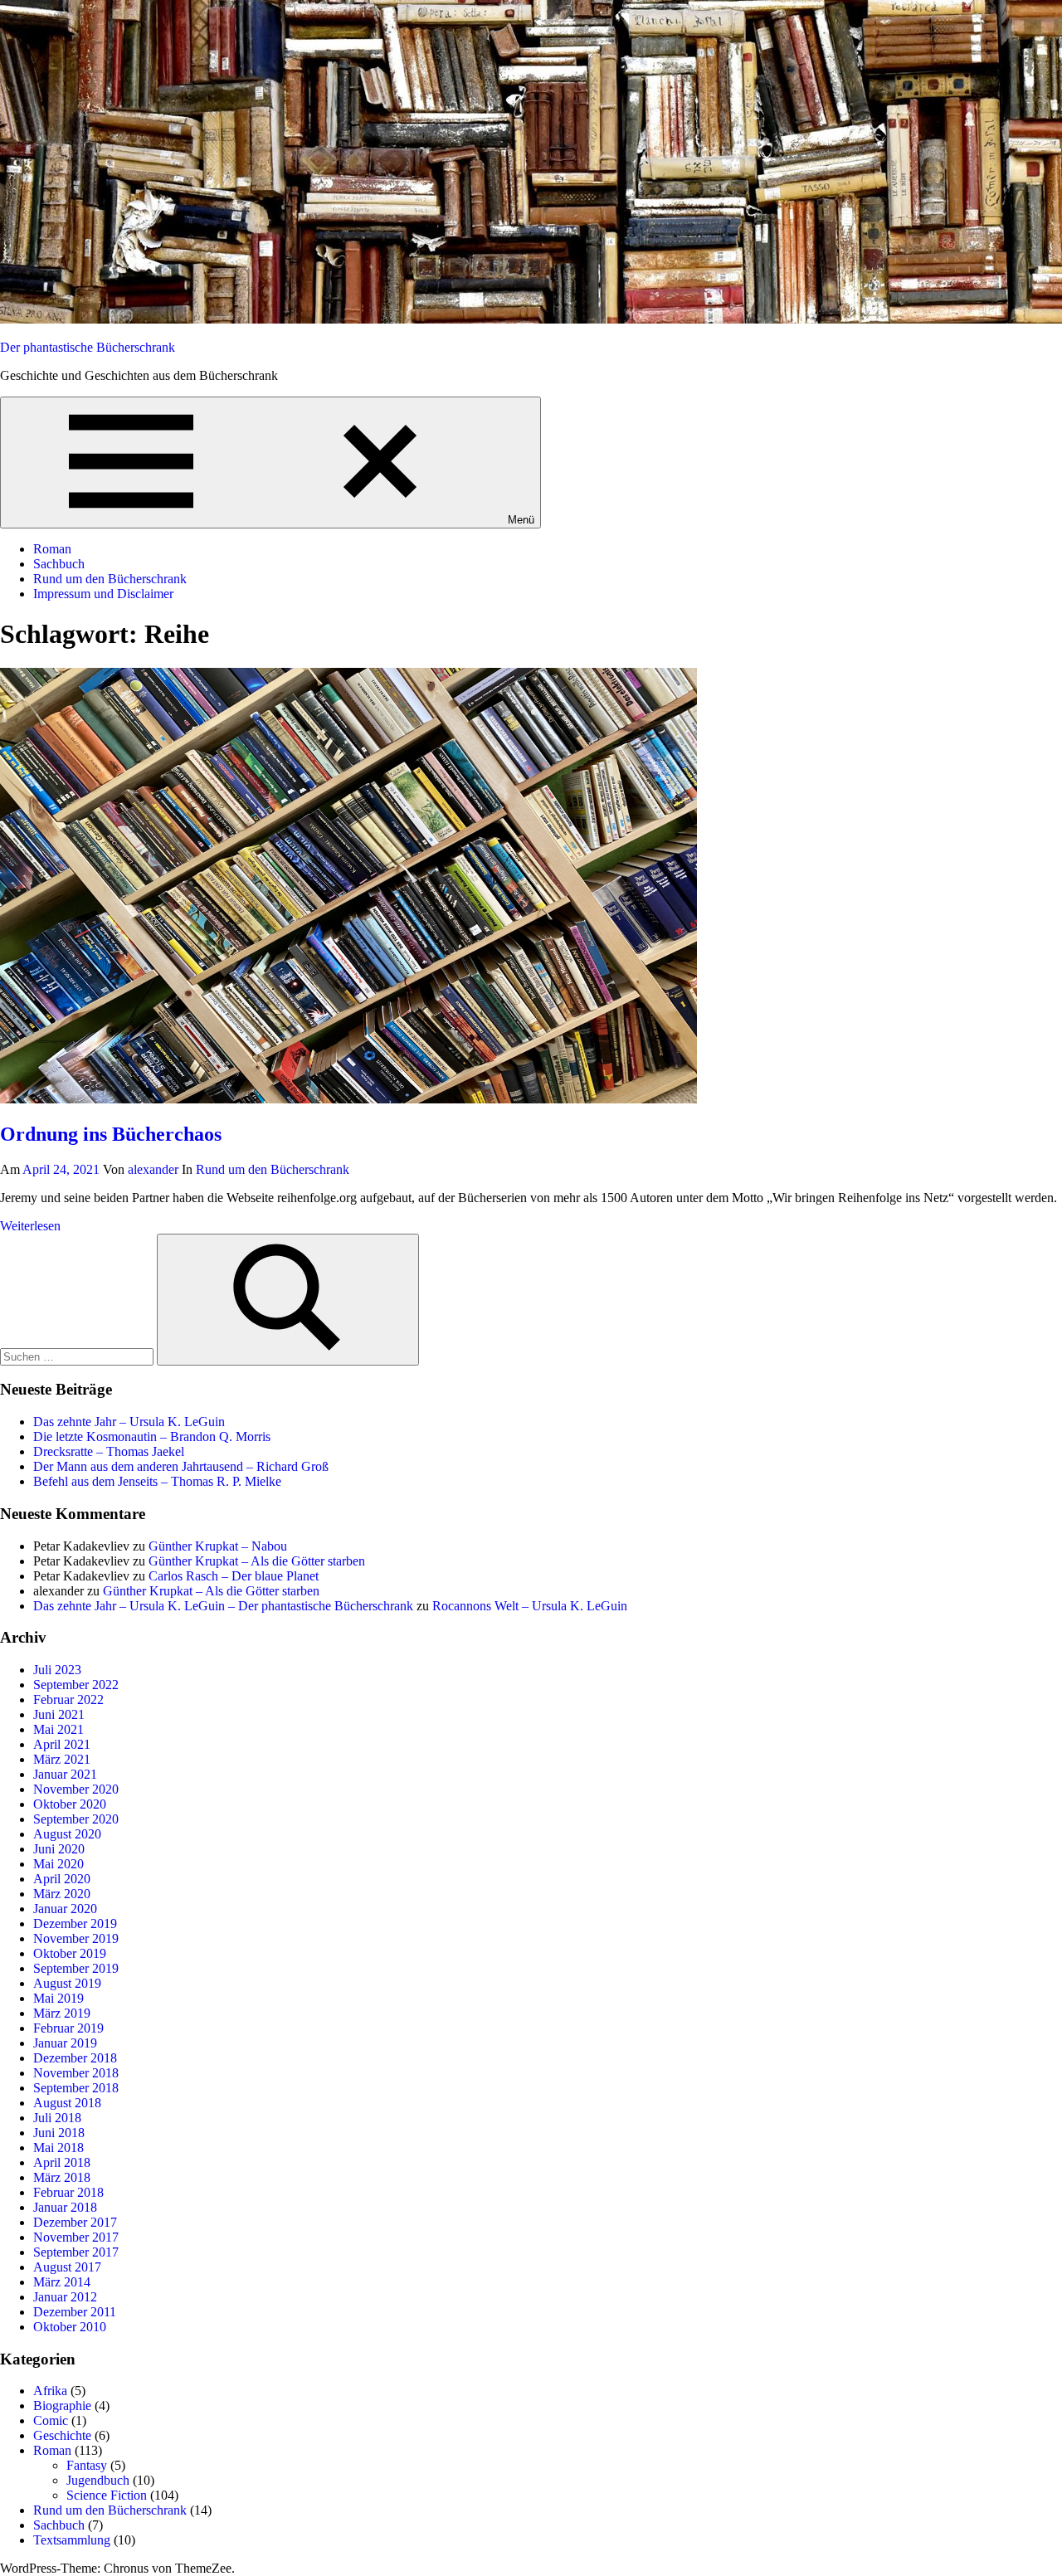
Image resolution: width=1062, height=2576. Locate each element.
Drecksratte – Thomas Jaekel (109, 1451)
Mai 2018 (58, 2147)
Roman (52, 549)
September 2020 (76, 1819)
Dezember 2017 (75, 2222)
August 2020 (67, 1834)
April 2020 (62, 1879)
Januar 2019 (65, 2043)
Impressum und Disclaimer (103, 594)
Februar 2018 (68, 2192)
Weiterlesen (30, 1226)
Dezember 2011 (75, 2312)
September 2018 (76, 2088)
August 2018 (67, 2103)
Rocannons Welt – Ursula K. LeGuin (530, 1606)
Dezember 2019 (75, 1923)
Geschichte (62, 2435)
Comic (51, 2420)
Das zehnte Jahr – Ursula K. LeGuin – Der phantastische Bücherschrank (223, 1606)
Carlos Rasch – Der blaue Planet (234, 1576)
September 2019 (76, 1968)
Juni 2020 (59, 1849)
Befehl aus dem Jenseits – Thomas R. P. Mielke (157, 1481)
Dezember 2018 (75, 2058)
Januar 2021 (65, 1774)
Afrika (50, 2391)
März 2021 (62, 1759)
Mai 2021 (58, 1729)
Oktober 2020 (70, 1804)
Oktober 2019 (70, 1953)
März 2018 (62, 2177)
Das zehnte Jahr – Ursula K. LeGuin (129, 1422)
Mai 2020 (58, 1864)
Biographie (62, 2406)
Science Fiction (107, 2495)
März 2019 (62, 2013)
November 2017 (76, 2237)
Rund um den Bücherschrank (110, 579)
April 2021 (62, 1744)
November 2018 (76, 2073)
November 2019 (76, 1938)
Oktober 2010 (70, 2327)
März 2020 (62, 1894)
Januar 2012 (65, 2297)
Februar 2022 (68, 1699)
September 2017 (76, 2252)
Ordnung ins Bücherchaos (111, 1134)
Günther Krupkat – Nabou (218, 1546)
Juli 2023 (57, 1670)
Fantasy (87, 2465)
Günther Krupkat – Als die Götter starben (257, 1561)
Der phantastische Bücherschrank (88, 347)
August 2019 (67, 1983)
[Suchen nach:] (78, 1356)
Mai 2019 (58, 1998)
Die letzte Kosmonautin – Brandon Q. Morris (152, 1437)
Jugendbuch (98, 2480)
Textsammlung (72, 2540)
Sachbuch (59, 564)
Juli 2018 (57, 2118)
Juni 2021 (59, 1714)
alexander (153, 1169)
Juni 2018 (59, 2133)
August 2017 (67, 2267)
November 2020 (76, 1789)
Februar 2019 (68, 2028)
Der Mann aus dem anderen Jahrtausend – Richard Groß (181, 1466)
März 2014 (62, 2282)
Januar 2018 (65, 2207)
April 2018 (62, 2162)
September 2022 (76, 1685)
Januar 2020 (65, 1909)
